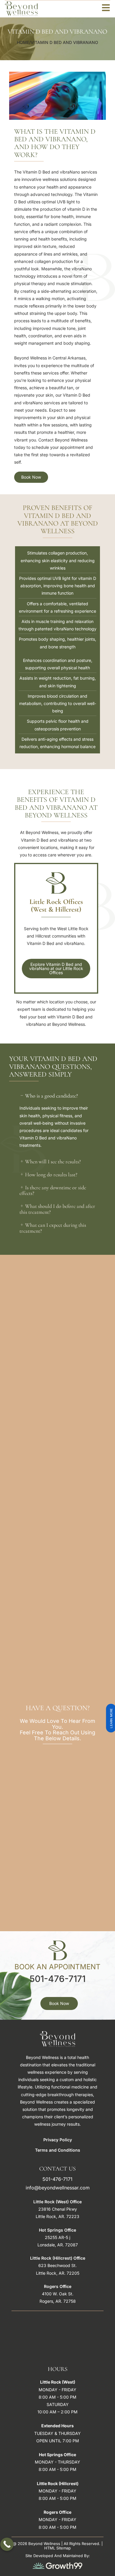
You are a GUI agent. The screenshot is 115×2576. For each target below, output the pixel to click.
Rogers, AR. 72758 (58, 2301)
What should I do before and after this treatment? (57, 1209)
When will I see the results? (53, 1162)
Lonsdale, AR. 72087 (58, 2245)
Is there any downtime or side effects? (53, 1190)
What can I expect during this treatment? (53, 1228)
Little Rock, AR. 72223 (57, 2216)
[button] (57, 1096)
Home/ (24, 42)
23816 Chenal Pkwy (58, 2209)
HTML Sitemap (57, 2548)
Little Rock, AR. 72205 (58, 2273)
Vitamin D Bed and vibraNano (64, 42)
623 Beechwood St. (57, 2265)
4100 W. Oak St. (58, 2294)
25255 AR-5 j (57, 2237)
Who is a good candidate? (51, 1096)
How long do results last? (51, 1175)
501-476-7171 (57, 1979)
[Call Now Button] (7, 2544)
